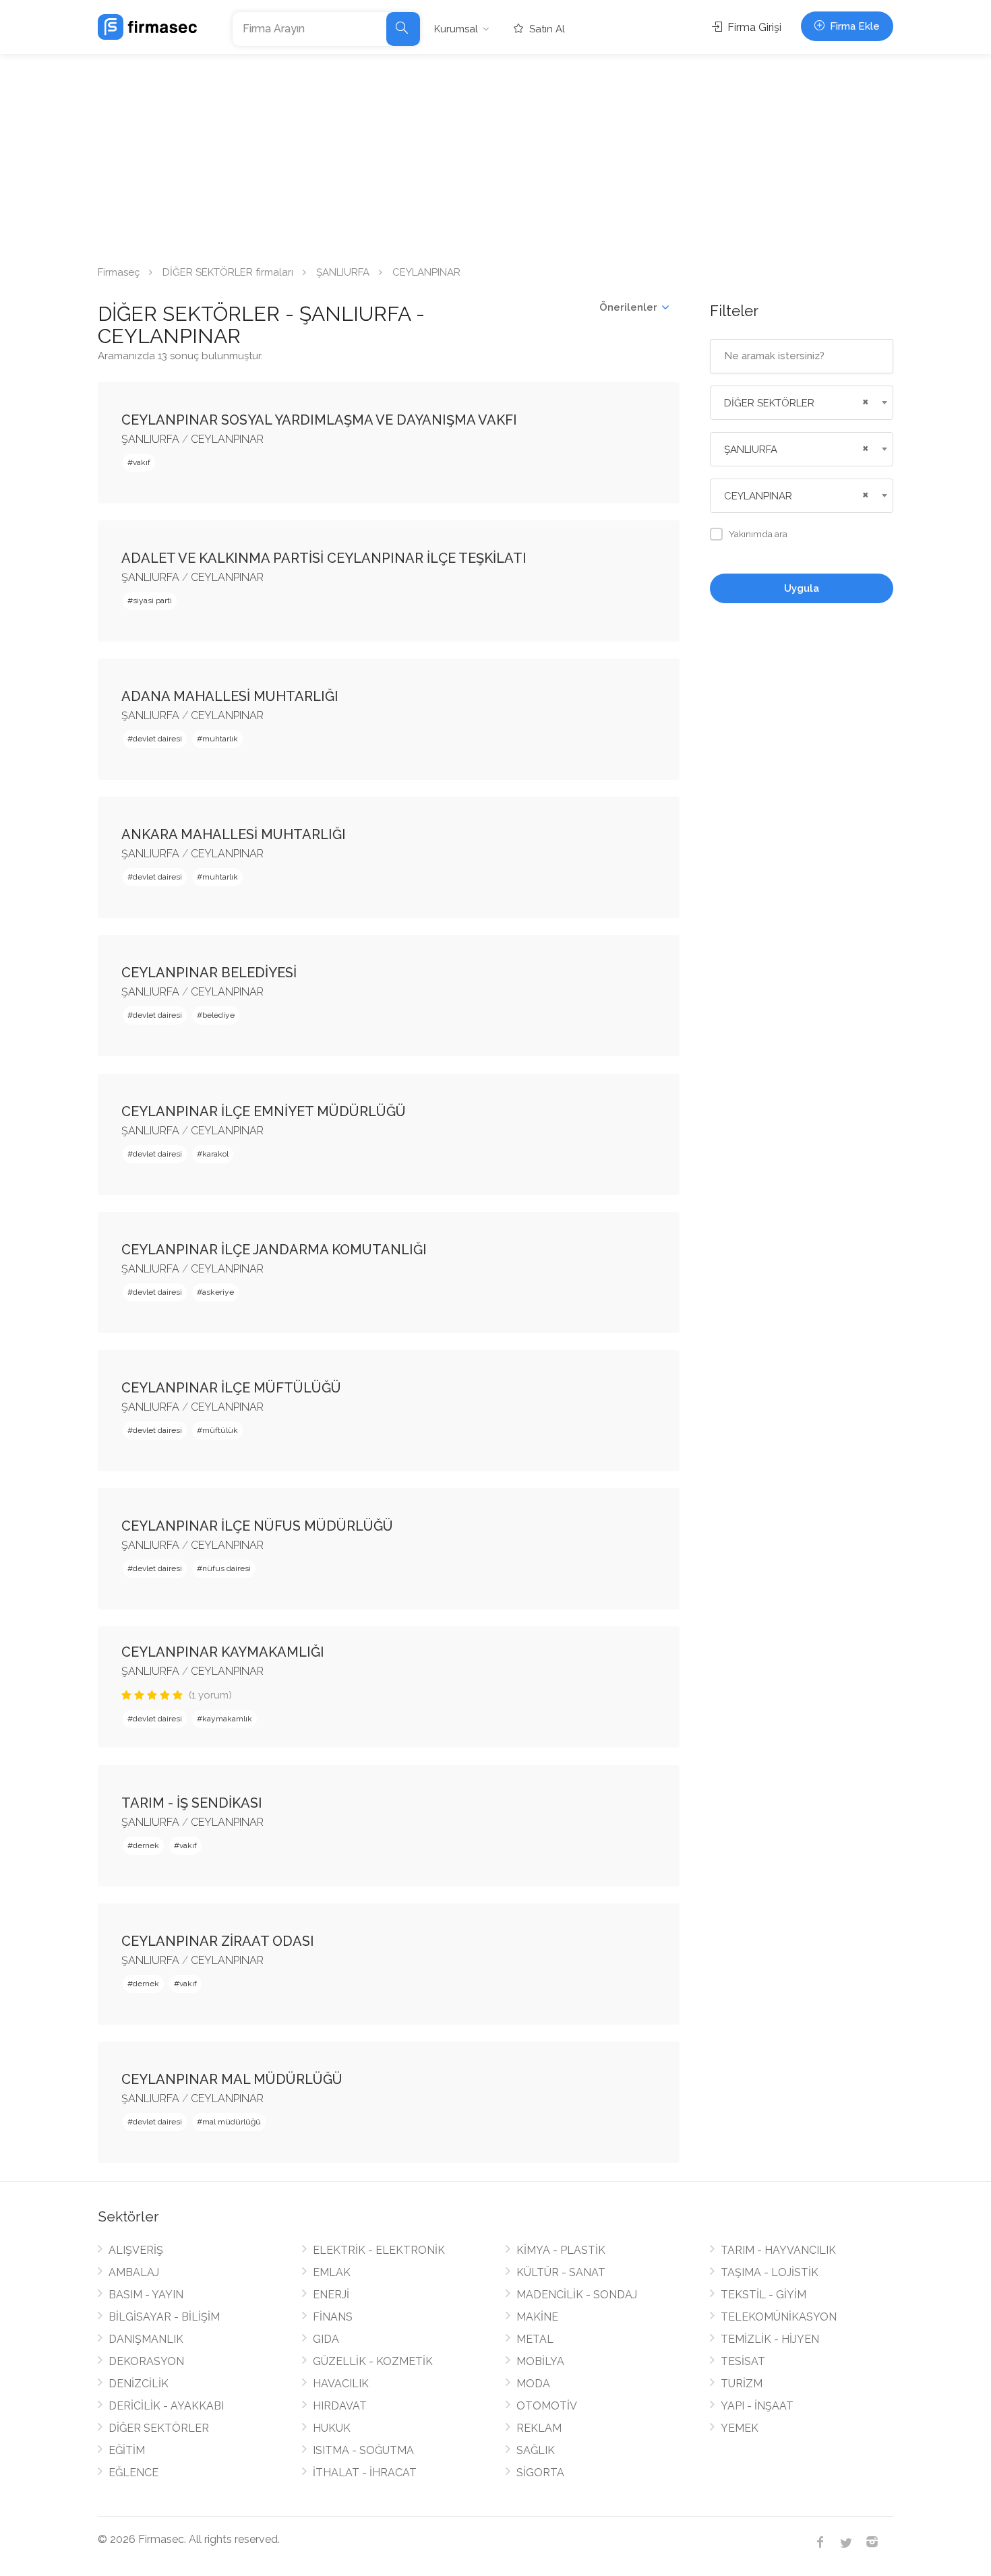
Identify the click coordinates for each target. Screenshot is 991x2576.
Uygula (802, 588)
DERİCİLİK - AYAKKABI (166, 2406)
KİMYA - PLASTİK (561, 2250)
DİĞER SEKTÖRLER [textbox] (769, 403)
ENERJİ (331, 2295)
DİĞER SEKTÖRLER (159, 2428)
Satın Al (546, 29)
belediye (218, 1015)
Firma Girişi (753, 27)
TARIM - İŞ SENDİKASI (192, 1803)
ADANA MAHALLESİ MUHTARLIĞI (230, 696)
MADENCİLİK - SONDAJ (577, 2295)
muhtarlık (220, 739)
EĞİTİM (127, 2450)
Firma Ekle (853, 26)
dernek (146, 1845)
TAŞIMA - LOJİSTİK (770, 2272)
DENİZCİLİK (139, 2384)
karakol (215, 1154)
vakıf (142, 462)
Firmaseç (119, 272)
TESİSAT (743, 2361)
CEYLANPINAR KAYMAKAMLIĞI (223, 1652)
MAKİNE (537, 2317)
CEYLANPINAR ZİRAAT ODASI (218, 1941)
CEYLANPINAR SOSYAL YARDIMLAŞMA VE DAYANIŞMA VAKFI (319, 420)
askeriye (218, 1292)
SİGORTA (540, 2473)
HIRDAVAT (340, 2406)
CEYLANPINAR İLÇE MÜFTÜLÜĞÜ (231, 1388)
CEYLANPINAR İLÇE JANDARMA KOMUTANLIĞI (274, 1250)
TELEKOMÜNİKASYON (779, 2317)
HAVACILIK (341, 2384)
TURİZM (742, 2384)
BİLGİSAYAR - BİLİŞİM (164, 2317)
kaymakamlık (227, 1719)
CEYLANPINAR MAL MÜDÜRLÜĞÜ (232, 2079)
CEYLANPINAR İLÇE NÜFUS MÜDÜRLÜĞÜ (257, 1526)
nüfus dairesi (227, 1568)
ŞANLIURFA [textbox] (751, 450)
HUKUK (332, 2428)
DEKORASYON (146, 2361)
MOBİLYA (540, 2361)
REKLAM (539, 2428)
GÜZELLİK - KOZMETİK (373, 2361)
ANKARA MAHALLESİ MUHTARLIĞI (234, 834)
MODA (533, 2384)
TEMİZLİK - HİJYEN (770, 2339)
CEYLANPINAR (227, 439)
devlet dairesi (157, 739)
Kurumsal (456, 29)
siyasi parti (152, 601)
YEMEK (740, 2428)
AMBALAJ (134, 2272)
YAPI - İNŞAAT (757, 2406)
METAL (535, 2339)
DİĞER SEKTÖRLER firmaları (228, 272)
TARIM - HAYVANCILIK (778, 2250)
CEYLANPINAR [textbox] (758, 496)
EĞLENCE (133, 2473)
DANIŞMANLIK (146, 2339)
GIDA (326, 2339)
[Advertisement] (495, 155)
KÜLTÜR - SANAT (561, 2272)
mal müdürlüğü (232, 2122)
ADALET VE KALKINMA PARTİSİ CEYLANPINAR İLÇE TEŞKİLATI (324, 558)
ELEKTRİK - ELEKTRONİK (379, 2250)
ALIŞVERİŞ (136, 2250)
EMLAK (332, 2272)
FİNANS (333, 2317)
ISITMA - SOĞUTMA (363, 2450)
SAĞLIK (536, 2450)
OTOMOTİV (547, 2406)
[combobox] (802, 403)
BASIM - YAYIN (146, 2295)
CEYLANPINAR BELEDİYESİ (209, 973)
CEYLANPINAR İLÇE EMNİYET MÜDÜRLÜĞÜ (264, 1111)
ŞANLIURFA (343, 272)
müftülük (220, 1430)
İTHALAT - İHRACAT (365, 2473)
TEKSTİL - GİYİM (763, 2295)
